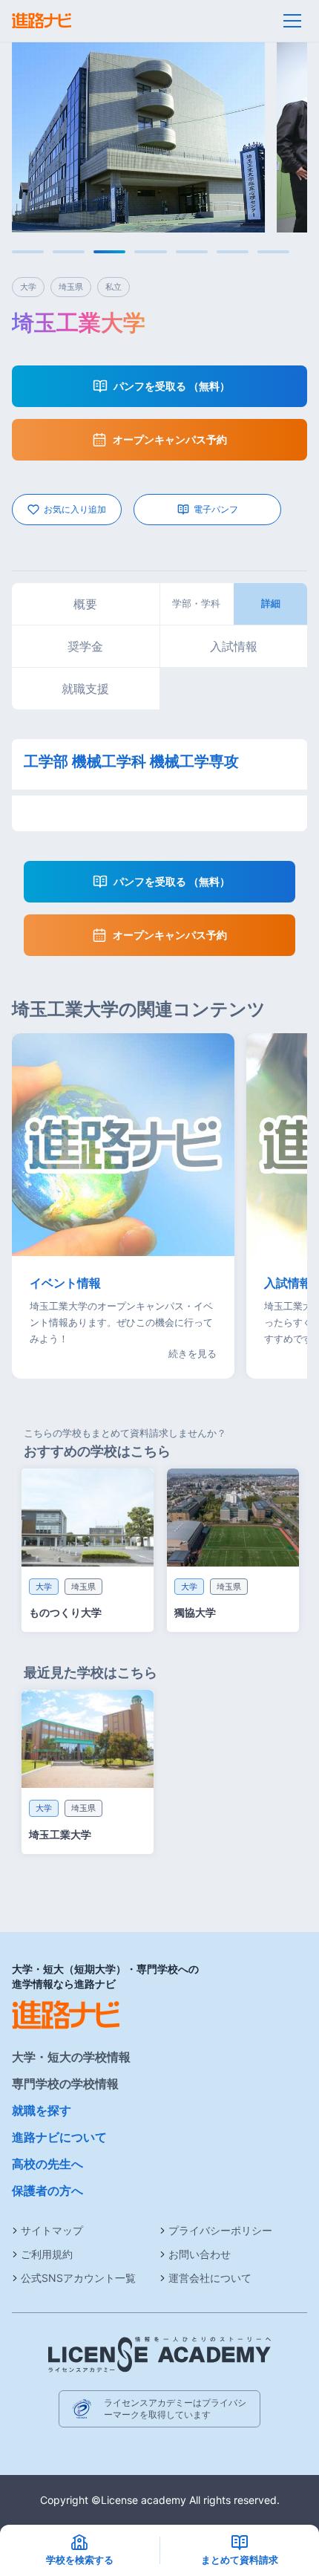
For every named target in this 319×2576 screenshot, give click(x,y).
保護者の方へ (47, 2190)
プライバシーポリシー (220, 2230)
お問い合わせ (200, 2254)
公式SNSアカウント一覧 (78, 2278)
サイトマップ (52, 2230)
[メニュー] (292, 21)
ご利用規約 (47, 2254)
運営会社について (210, 2278)
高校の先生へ (47, 2164)
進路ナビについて (59, 2137)
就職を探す (42, 2110)
